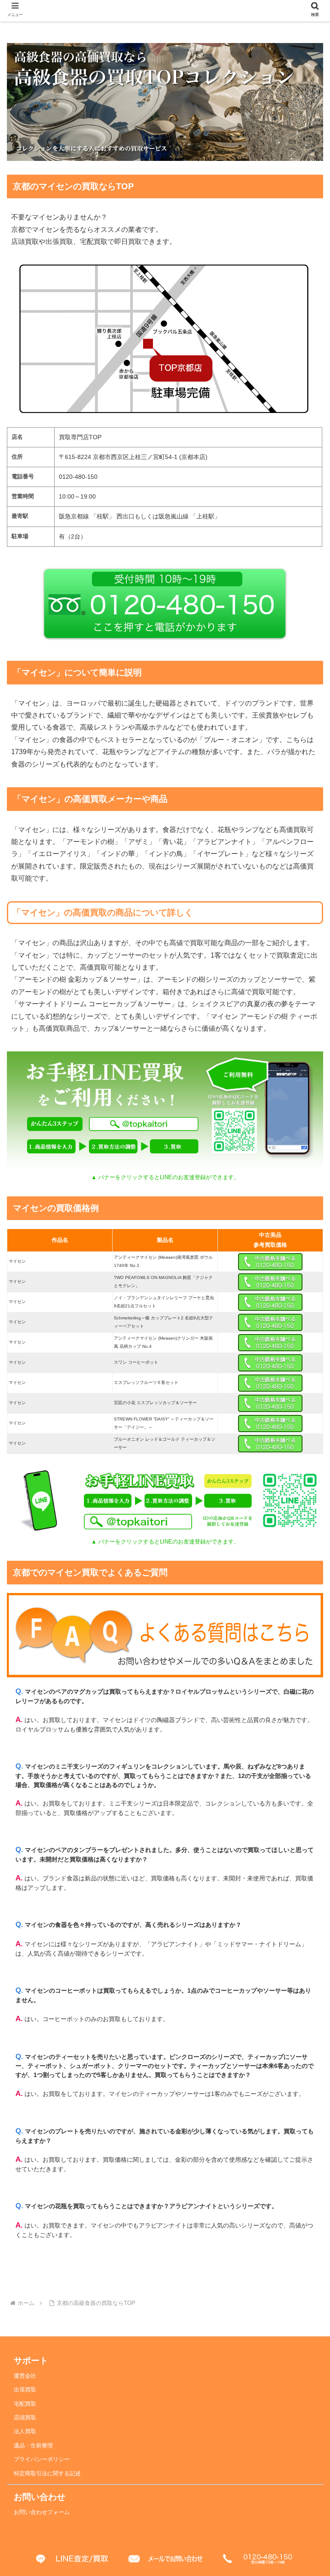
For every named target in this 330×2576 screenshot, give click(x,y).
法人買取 (25, 2431)
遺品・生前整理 (33, 2446)
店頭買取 (25, 2418)
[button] (305, 1666)
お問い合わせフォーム (42, 2512)
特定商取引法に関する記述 (47, 2474)
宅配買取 (25, 2404)
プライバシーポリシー (42, 2459)
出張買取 (25, 2390)
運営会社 (25, 2376)
